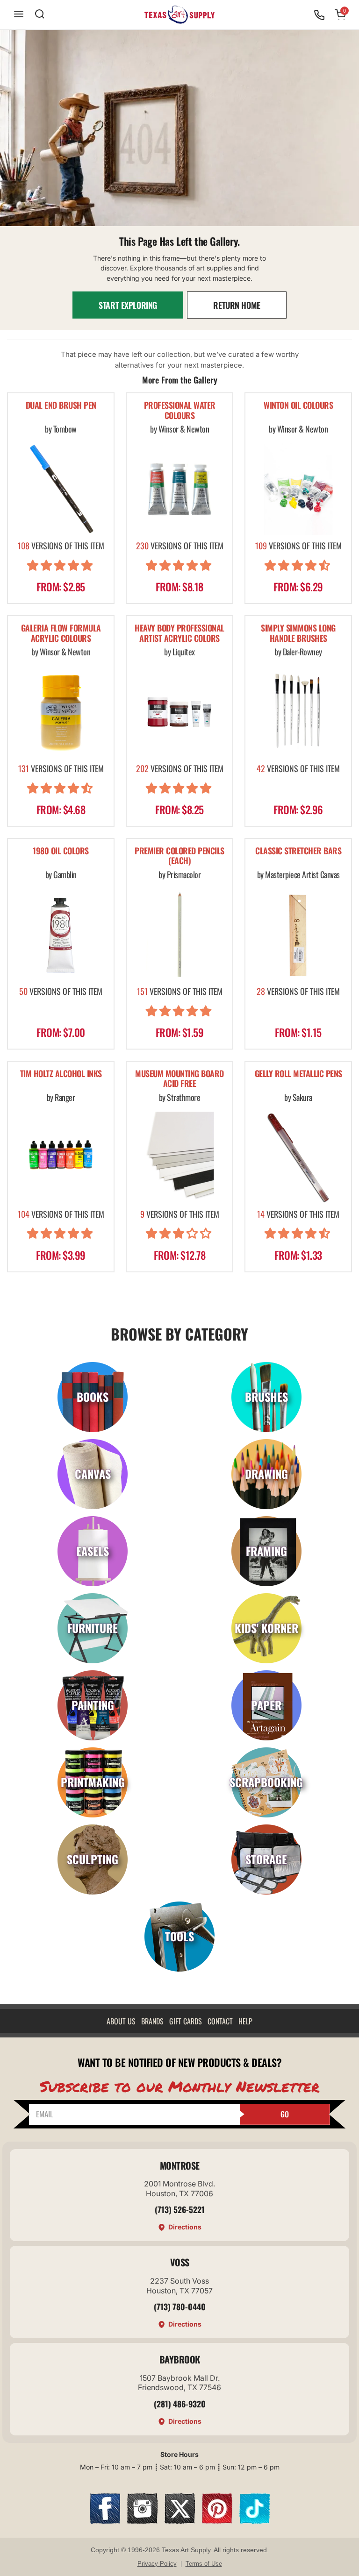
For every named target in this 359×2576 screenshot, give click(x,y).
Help (245, 2021)
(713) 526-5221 (180, 2209)
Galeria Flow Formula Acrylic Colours (61, 634)
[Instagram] (142, 2521)
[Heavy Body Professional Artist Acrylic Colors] (179, 712)
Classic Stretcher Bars (298, 851)
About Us (121, 2021)
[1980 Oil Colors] (61, 935)
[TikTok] (255, 2521)
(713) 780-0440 (180, 2306)
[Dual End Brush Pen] (61, 489)
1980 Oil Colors (61, 851)
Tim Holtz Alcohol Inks (61, 1074)
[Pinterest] (217, 2521)
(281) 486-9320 (180, 2404)
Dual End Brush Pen (61, 406)
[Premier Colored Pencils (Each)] (179, 935)
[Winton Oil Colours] (298, 489)
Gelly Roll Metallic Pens (298, 1074)
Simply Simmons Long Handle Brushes (298, 634)
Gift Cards (186, 2021)
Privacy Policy (157, 2564)
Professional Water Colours (180, 411)
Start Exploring (128, 305)
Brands (152, 2021)
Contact (220, 2021)
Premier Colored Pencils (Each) (179, 856)
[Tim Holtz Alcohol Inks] (61, 1157)
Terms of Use (204, 2564)
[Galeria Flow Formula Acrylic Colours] (61, 712)
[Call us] (319, 15)
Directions (185, 2227)
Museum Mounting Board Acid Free (179, 1079)
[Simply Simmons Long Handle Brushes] (298, 712)
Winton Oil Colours (298, 406)
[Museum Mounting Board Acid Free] (179, 1157)
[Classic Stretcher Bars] (298, 935)
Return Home (237, 305)
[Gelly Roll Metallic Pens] (298, 1157)
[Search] (40, 15)
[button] (61, 567)
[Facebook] (105, 2521)
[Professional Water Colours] (179, 489)
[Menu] (19, 15)
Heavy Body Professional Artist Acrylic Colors (179, 634)
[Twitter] (180, 2521)
